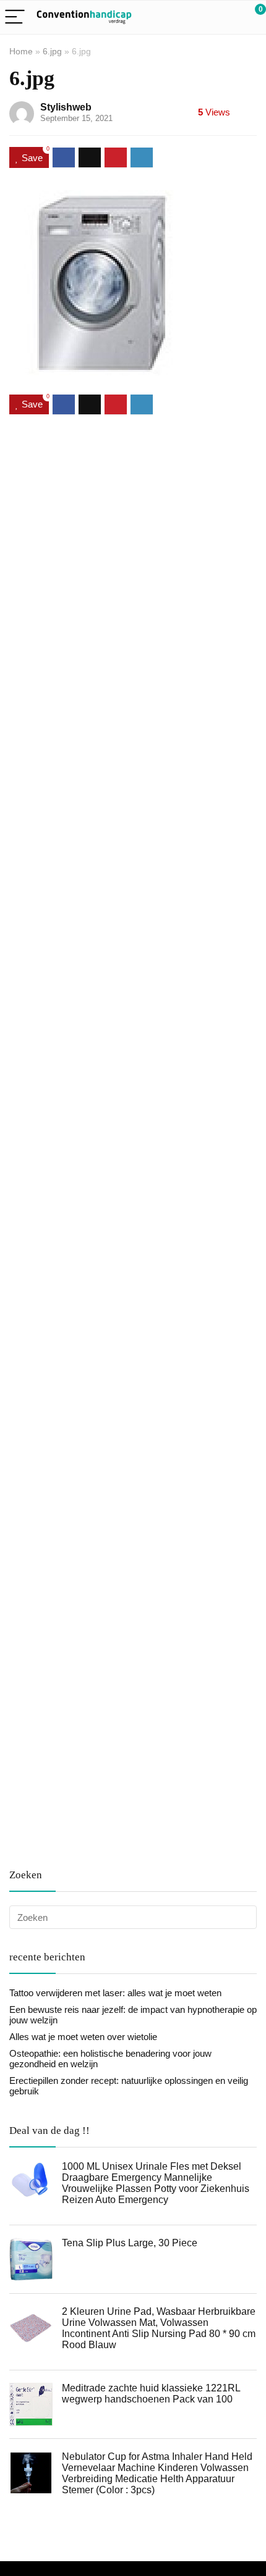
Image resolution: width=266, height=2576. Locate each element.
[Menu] (15, 18)
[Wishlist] (227, 17)
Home (21, 51)
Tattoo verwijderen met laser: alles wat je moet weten (115, 1993)
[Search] (201, 18)
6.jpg (52, 51)
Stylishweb (66, 107)
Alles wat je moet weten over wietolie (83, 2037)
